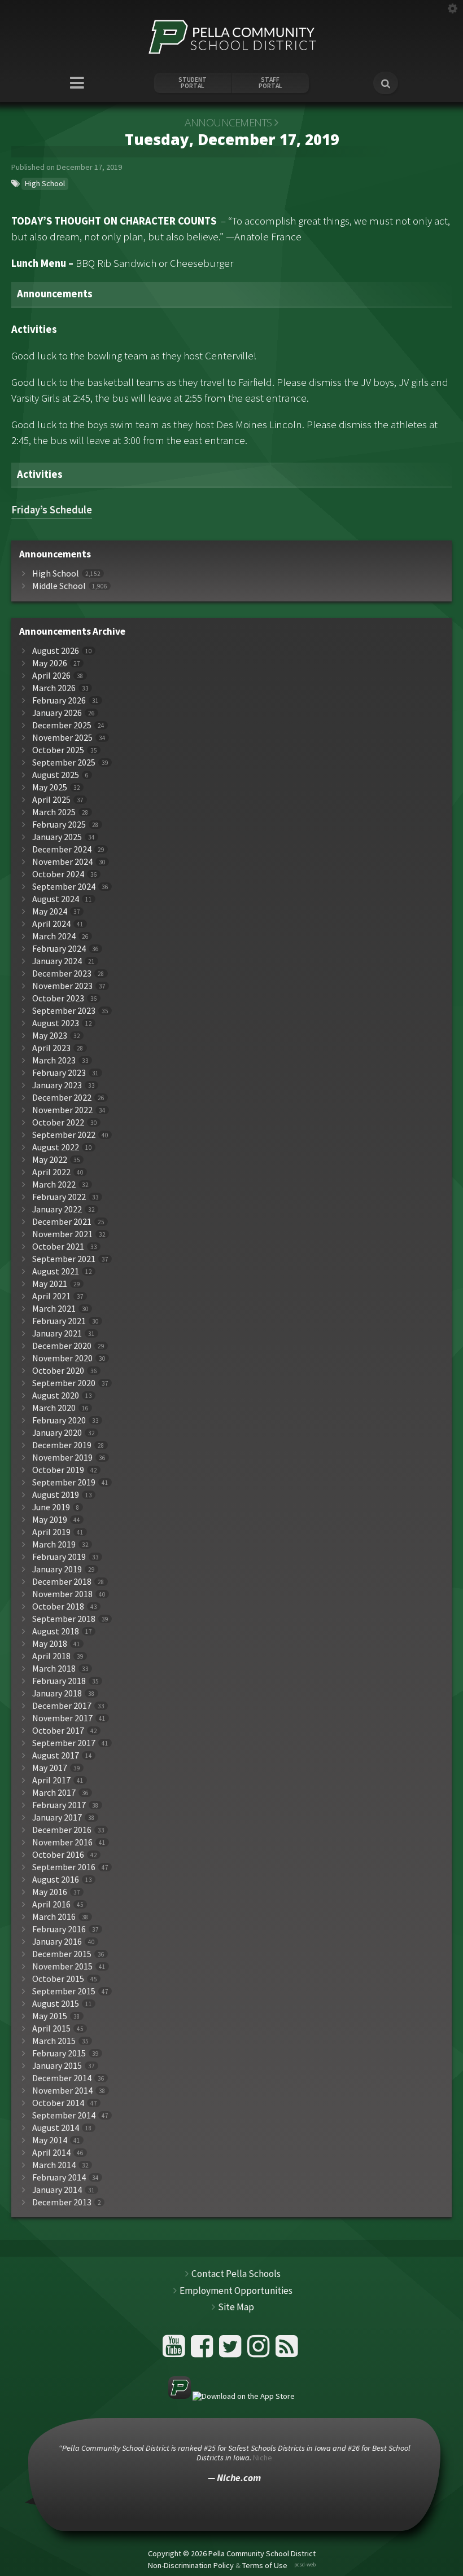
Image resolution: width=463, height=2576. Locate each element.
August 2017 (56, 1755)
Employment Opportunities (236, 2291)
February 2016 (59, 1929)
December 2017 (62, 1706)
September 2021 (64, 1259)
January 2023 (57, 1085)
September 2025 (64, 762)
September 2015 (64, 1991)
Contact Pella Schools (236, 2274)
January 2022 (57, 1209)
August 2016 (56, 1880)
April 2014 (51, 2153)
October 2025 (58, 750)
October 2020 (58, 1371)
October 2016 (58, 1855)
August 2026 (56, 651)
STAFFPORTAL (270, 83)
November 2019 (62, 1458)
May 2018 (50, 1644)
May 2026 (50, 663)
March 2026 (54, 688)
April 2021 (51, 1296)
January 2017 (57, 1817)
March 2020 (54, 1408)
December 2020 (62, 1346)
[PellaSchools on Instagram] (260, 2351)
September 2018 (64, 1619)
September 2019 (64, 1482)
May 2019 (50, 1520)
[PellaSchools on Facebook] (204, 2351)
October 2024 (58, 874)
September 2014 (64, 2115)
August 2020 (56, 1395)
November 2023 (62, 986)
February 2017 (59, 1805)
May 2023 (50, 1036)
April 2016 (51, 1904)
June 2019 (51, 1507)
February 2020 (59, 1420)
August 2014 (56, 2128)
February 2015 (59, 2053)
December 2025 (62, 725)
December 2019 (62, 1445)
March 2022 (54, 1184)
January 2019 (57, 1569)
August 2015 (56, 2004)
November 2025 (62, 738)
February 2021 (59, 1321)
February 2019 (59, 1557)
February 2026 (59, 700)
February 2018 (59, 1681)
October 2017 (58, 1731)
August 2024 (56, 899)
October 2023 (58, 998)
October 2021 (58, 1247)
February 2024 (59, 949)
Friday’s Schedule (52, 510)
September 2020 (64, 1383)
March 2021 (54, 1309)
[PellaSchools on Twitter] (232, 2351)
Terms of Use (265, 2565)
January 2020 (57, 1433)
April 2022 (51, 1172)
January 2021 (57, 1333)
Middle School (59, 586)
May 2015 (50, 2016)
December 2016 (62, 1830)
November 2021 (62, 1234)
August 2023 (56, 1023)
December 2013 (62, 2202)
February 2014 (59, 2177)
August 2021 (56, 1271)
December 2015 (62, 1954)
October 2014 (58, 2103)
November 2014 (62, 2091)
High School (45, 183)
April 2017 (51, 1780)
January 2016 (57, 1942)
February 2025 (59, 825)
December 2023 (62, 973)
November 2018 (62, 1594)
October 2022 (58, 1122)
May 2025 (50, 787)
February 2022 (59, 1197)
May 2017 (50, 1768)
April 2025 (51, 800)
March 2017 (54, 1793)
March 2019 (54, 1544)
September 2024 (64, 887)
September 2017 (64, 1743)
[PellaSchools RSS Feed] (287, 2351)
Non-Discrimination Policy (191, 2565)
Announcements (228, 122)
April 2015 (51, 2028)
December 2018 (62, 1582)
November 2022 (62, 1110)
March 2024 (54, 936)
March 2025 (54, 812)
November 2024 (62, 862)
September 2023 (64, 1011)
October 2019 (58, 1470)
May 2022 (50, 1160)
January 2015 (57, 2066)
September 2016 (64, 1867)
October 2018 (58, 1606)
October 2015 (58, 1979)
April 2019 (51, 1532)
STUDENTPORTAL (193, 83)
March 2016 (54, 1917)
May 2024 (50, 911)
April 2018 (51, 1656)
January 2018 (57, 1693)
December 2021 (62, 1222)
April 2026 (51, 676)
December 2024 (62, 849)
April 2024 (51, 924)
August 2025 (56, 775)
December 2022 (62, 1098)
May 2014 (50, 2140)
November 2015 (62, 1966)
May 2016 (50, 1892)
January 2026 (57, 713)
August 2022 (56, 1147)
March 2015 (54, 2041)
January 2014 (57, 2190)
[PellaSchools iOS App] (231, 2396)
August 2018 (56, 1631)
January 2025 (57, 837)
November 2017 (62, 1718)
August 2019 (56, 1495)
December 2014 (62, 2078)
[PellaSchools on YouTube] (175, 2351)
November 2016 (62, 1842)
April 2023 (51, 1048)
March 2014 (54, 2165)
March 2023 (54, 1060)
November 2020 (62, 1358)
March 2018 (54, 1669)
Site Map (236, 2307)
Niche (263, 2458)
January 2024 (57, 961)
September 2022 (64, 1135)
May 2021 (50, 1284)
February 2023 (59, 1073)
